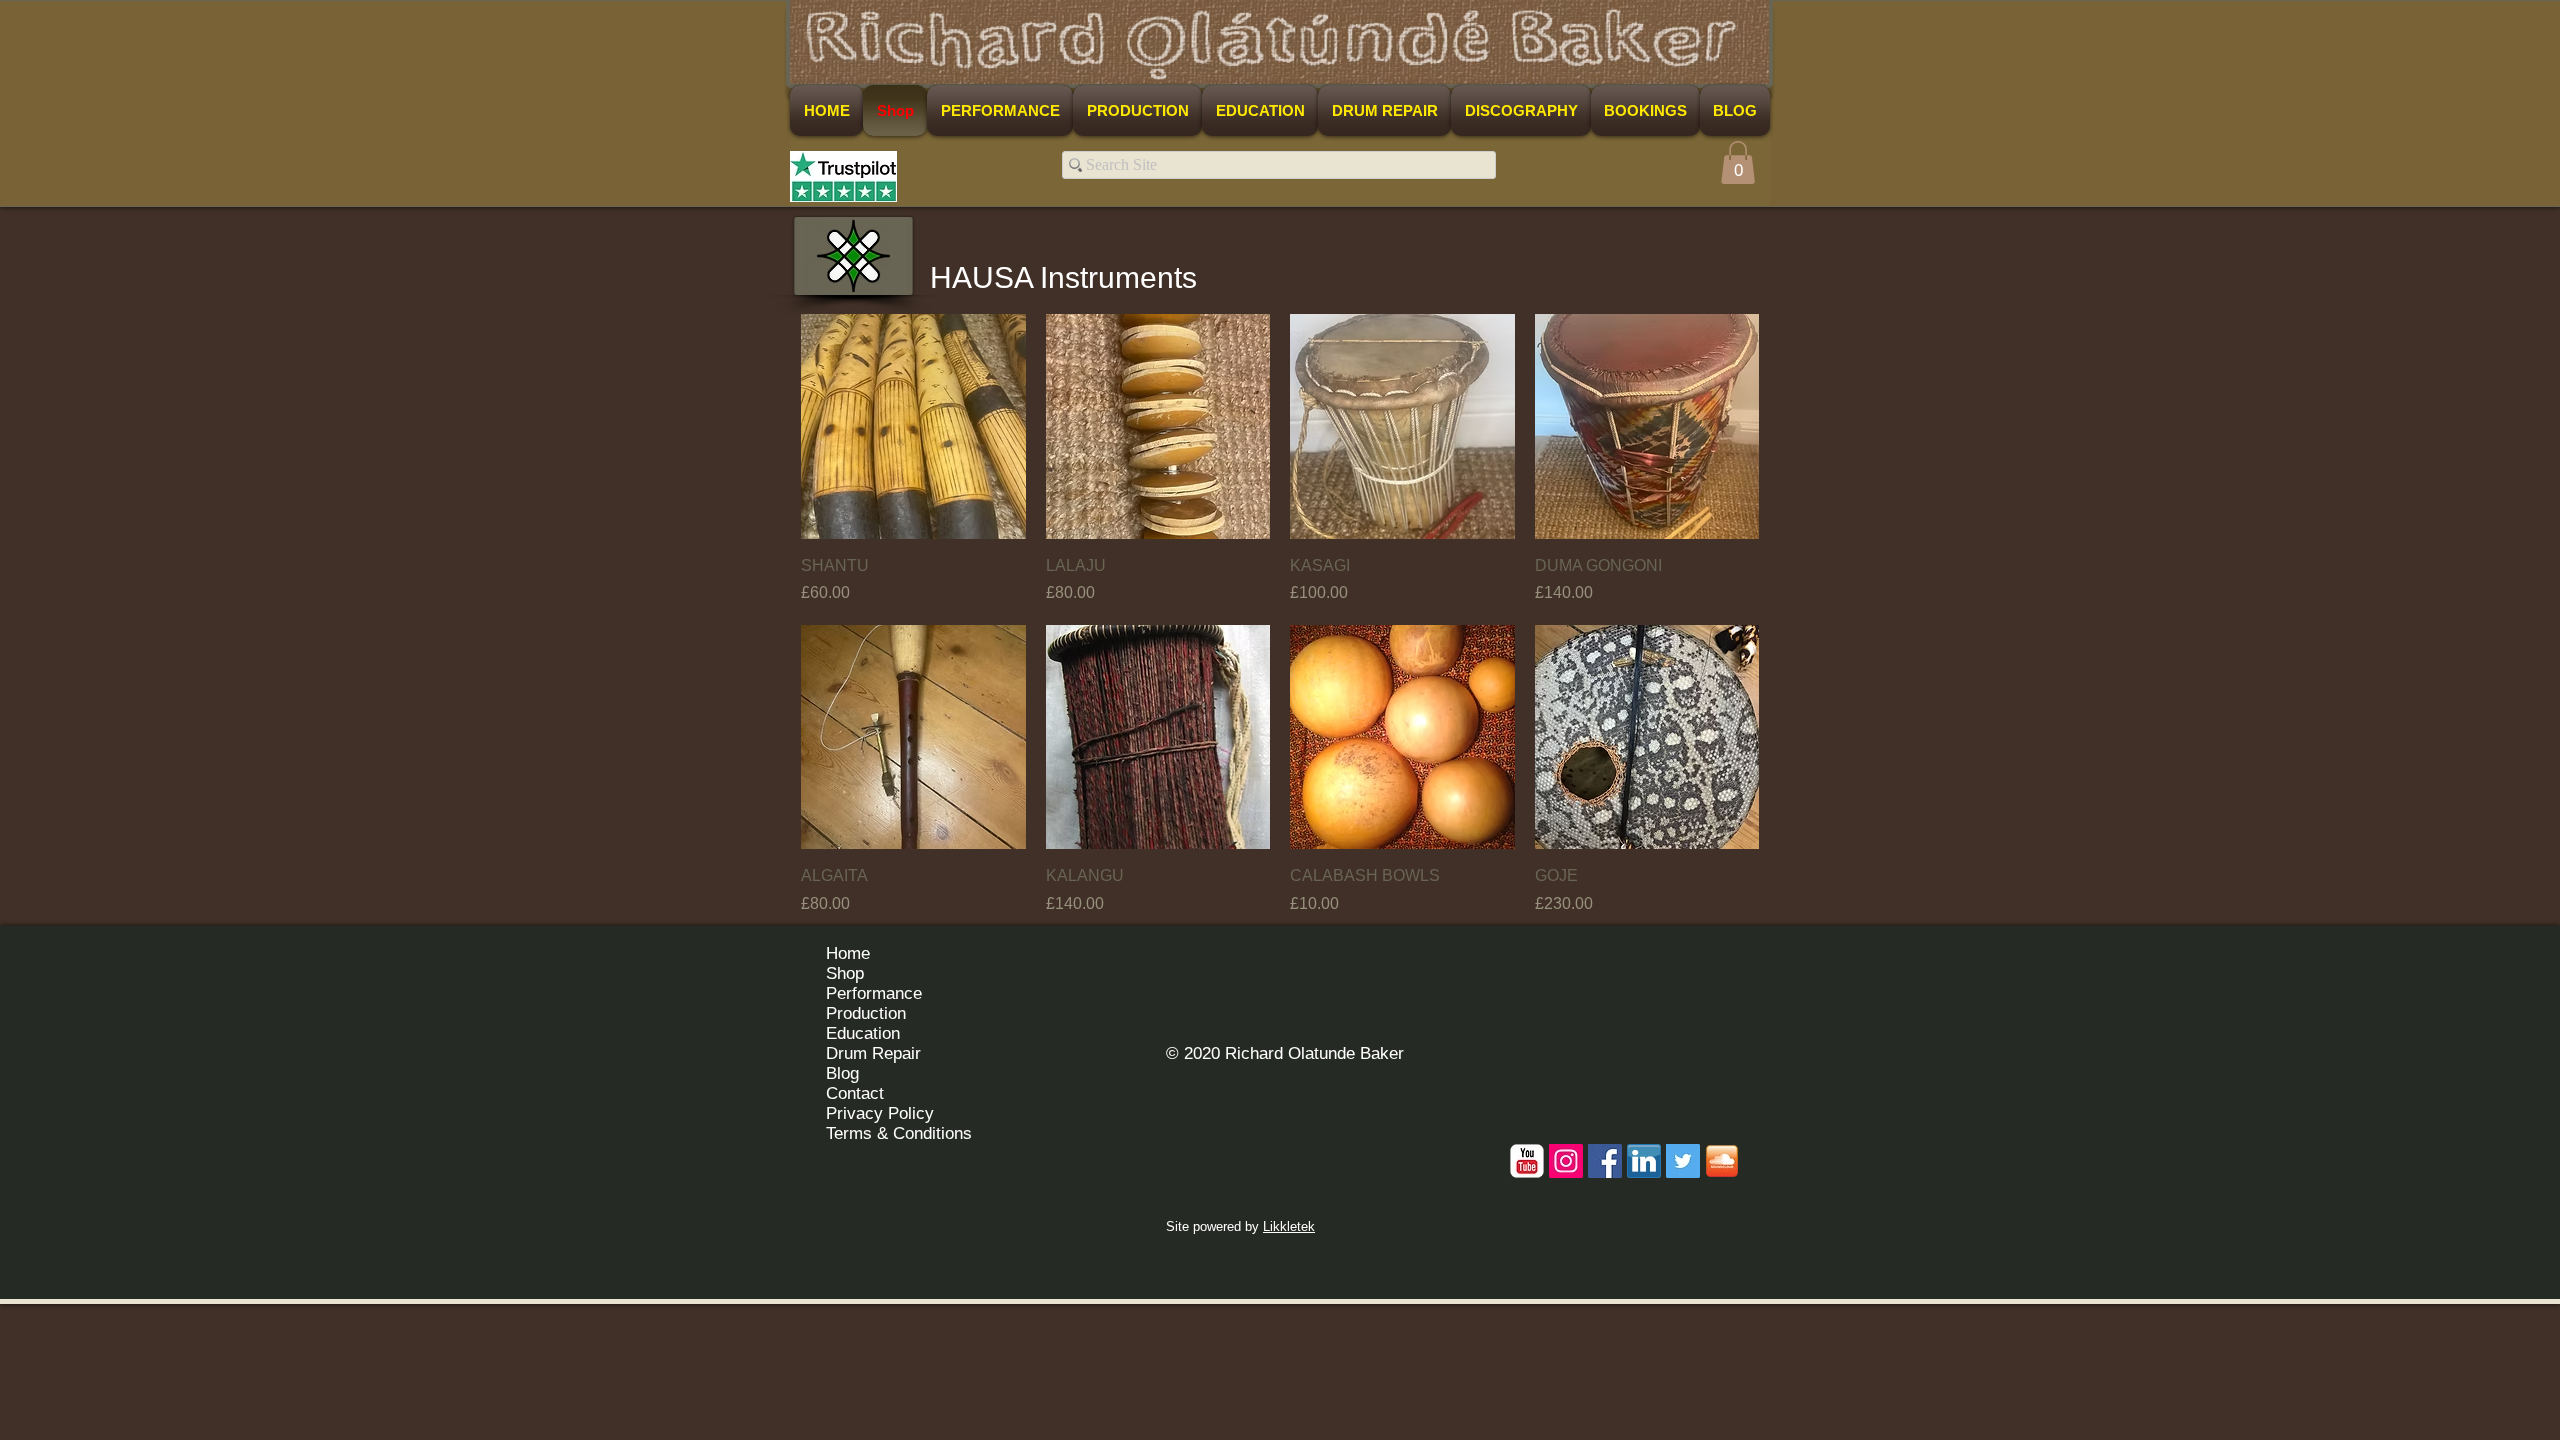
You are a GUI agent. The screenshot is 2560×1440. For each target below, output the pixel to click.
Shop (845, 973)
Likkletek (1289, 1226)
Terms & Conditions (899, 1133)
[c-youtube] (1527, 1161)
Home (848, 953)
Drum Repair (873, 1053)
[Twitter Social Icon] (1683, 1161)
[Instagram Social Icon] (1566, 1161)
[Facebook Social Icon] (1605, 1161)
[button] (1738, 162)
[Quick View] (913, 426)
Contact (855, 1093)
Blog (842, 1073)
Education (863, 1033)
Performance (874, 993)
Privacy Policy (880, 1113)
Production (866, 1013)
